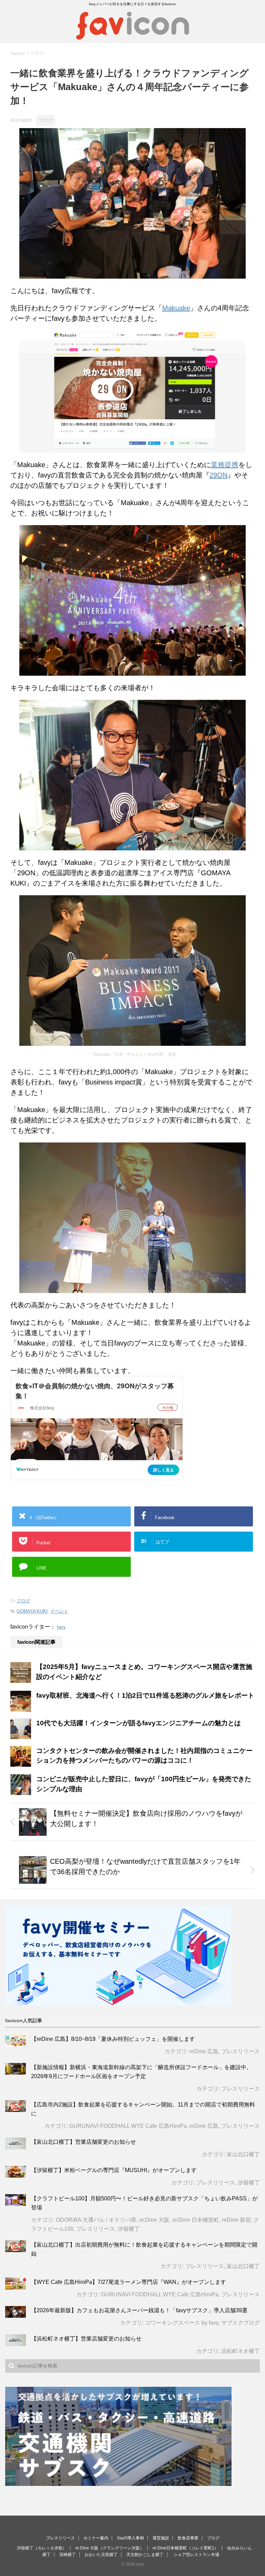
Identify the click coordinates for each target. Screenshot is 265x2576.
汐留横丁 (249, 2183)
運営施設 (161, 2538)
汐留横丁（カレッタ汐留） (42, 2548)
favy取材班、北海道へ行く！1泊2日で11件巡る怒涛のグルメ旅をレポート (145, 1695)
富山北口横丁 (243, 2154)
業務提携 (225, 465)
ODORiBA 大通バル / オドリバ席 (96, 2220)
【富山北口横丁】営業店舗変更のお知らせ (84, 2142)
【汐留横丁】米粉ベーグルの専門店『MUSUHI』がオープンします (114, 2170)
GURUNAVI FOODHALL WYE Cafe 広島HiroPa (128, 2126)
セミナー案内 (96, 2538)
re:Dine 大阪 (154, 2220)
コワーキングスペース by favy (182, 2323)
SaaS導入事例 (130, 2538)
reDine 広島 (204, 2051)
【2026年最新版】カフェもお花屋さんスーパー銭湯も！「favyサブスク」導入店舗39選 (139, 2310)
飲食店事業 (188, 2538)
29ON (218, 475)
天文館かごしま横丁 (145, 2555)
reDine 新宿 (236, 2220)
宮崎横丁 (68, 2555)
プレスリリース (241, 2051)
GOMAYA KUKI (32, 1611)
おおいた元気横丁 (101, 2555)
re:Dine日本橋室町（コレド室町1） (185, 2548)
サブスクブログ (241, 2323)
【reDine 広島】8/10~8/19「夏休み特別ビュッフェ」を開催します (113, 2039)
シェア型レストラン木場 (196, 2555)
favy (61, 1627)
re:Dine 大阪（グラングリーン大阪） (110, 2548)
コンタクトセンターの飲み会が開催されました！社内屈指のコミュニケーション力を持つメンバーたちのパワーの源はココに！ (144, 1756)
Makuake (176, 308)
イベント (59, 1611)
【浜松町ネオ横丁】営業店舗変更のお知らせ (86, 2339)
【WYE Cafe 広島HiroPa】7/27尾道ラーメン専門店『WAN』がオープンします (129, 2282)
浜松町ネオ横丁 (241, 2351)
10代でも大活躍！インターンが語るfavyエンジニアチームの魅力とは (139, 1723)
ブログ (23, 1601)
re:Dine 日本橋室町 (196, 2220)
